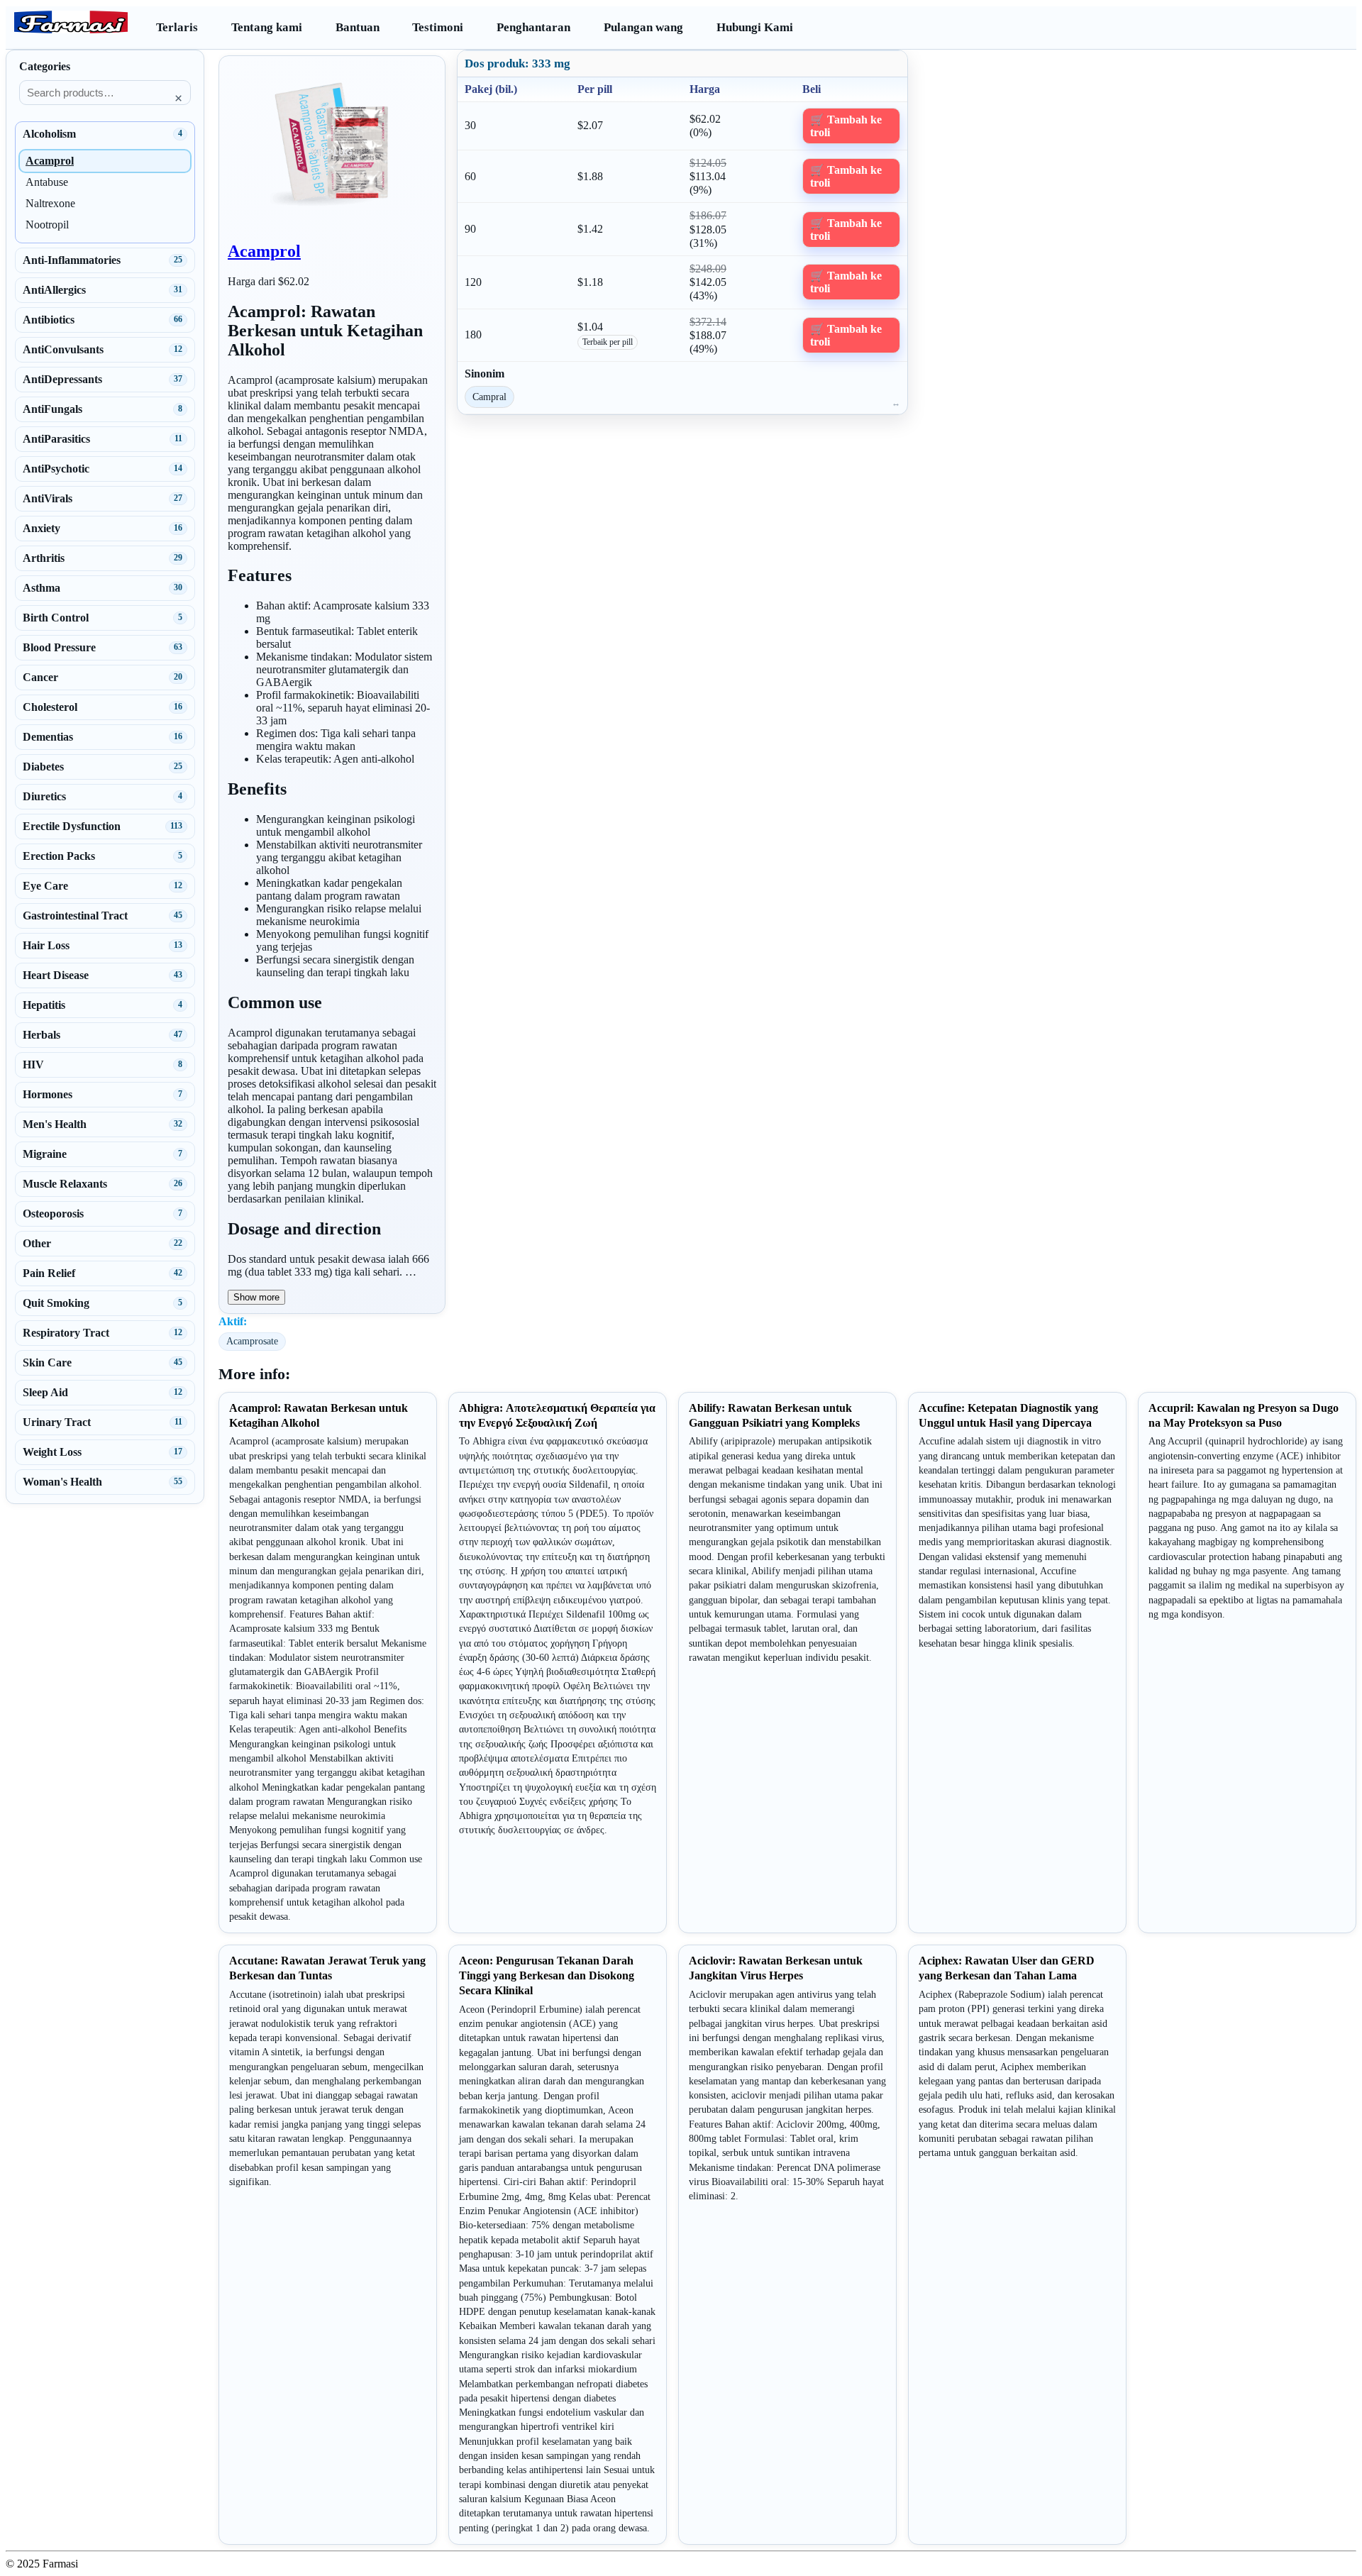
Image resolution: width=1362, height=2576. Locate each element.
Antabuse (47, 182)
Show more (256, 1297)
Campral (489, 397)
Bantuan (358, 27)
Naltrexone (50, 203)
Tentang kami (267, 27)
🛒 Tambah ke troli (846, 126)
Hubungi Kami (755, 27)
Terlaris (177, 27)
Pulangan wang (643, 27)
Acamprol (264, 251)
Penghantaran (533, 27)
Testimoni (438, 27)
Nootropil (47, 225)
